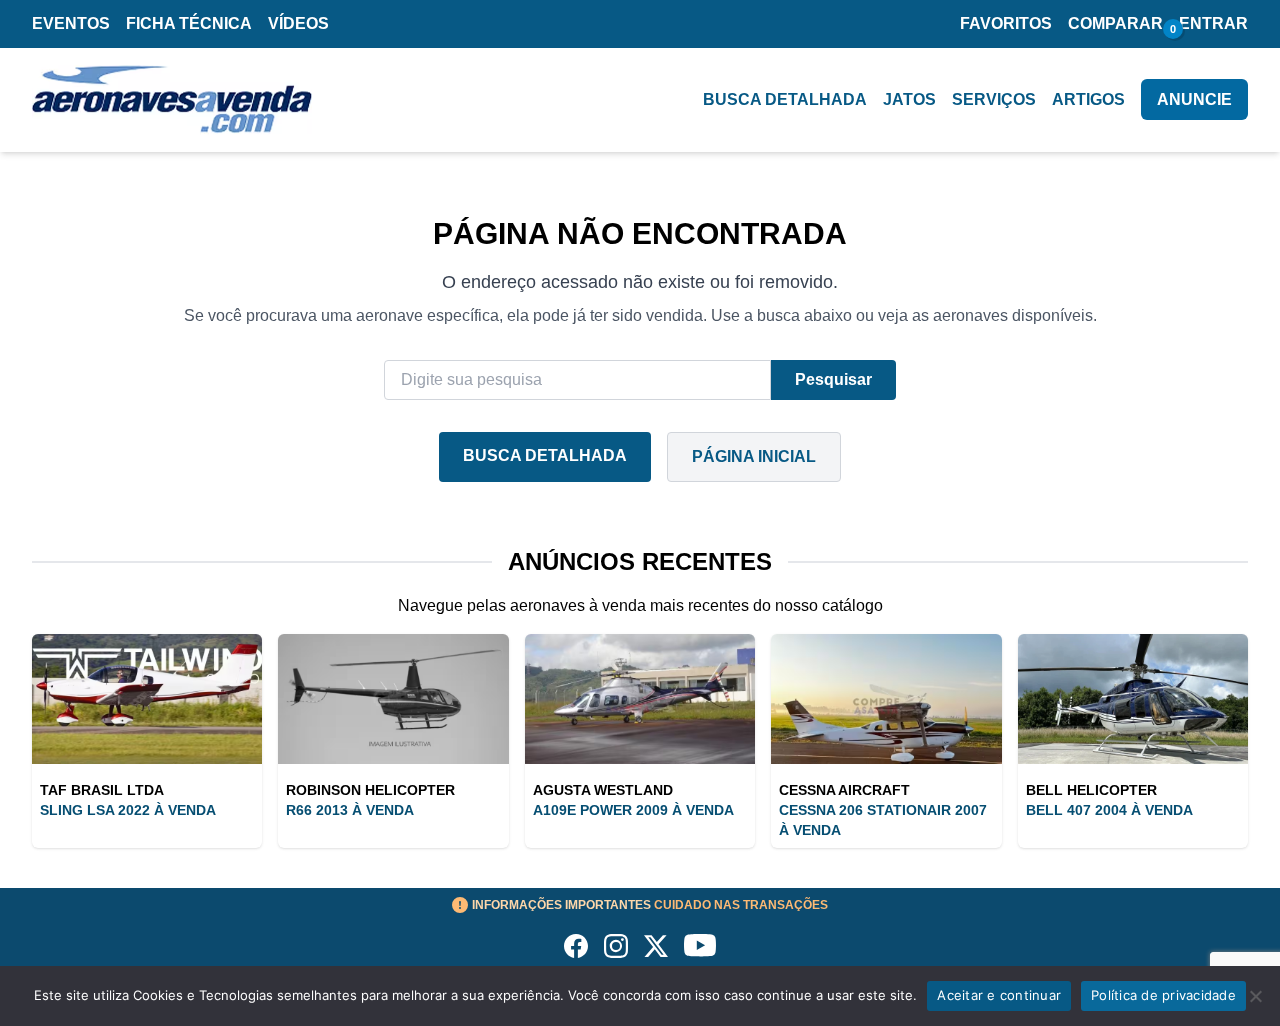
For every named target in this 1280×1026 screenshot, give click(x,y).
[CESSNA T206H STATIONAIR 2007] (886, 699)
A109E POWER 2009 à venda (633, 810)
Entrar (1213, 23)
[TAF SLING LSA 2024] (147, 699)
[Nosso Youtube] (700, 946)
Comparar (1115, 23)
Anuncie (1194, 99)
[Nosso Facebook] (576, 946)
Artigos (1088, 99)
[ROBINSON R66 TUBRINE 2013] (393, 699)
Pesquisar (833, 379)
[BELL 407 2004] (1133, 699)
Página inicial (754, 456)
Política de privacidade (1163, 995)
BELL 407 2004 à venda (1109, 810)
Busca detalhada (785, 99)
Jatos (909, 99)
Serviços (994, 99)
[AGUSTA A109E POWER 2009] (640, 699)
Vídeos (298, 23)
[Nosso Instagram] (616, 946)
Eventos (71, 23)
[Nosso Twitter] (656, 946)
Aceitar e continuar (999, 995)
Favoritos (1006, 23)
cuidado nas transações (650, 905)
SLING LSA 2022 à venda (128, 810)
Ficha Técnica (189, 23)
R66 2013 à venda (350, 810)
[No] (1255, 996)
